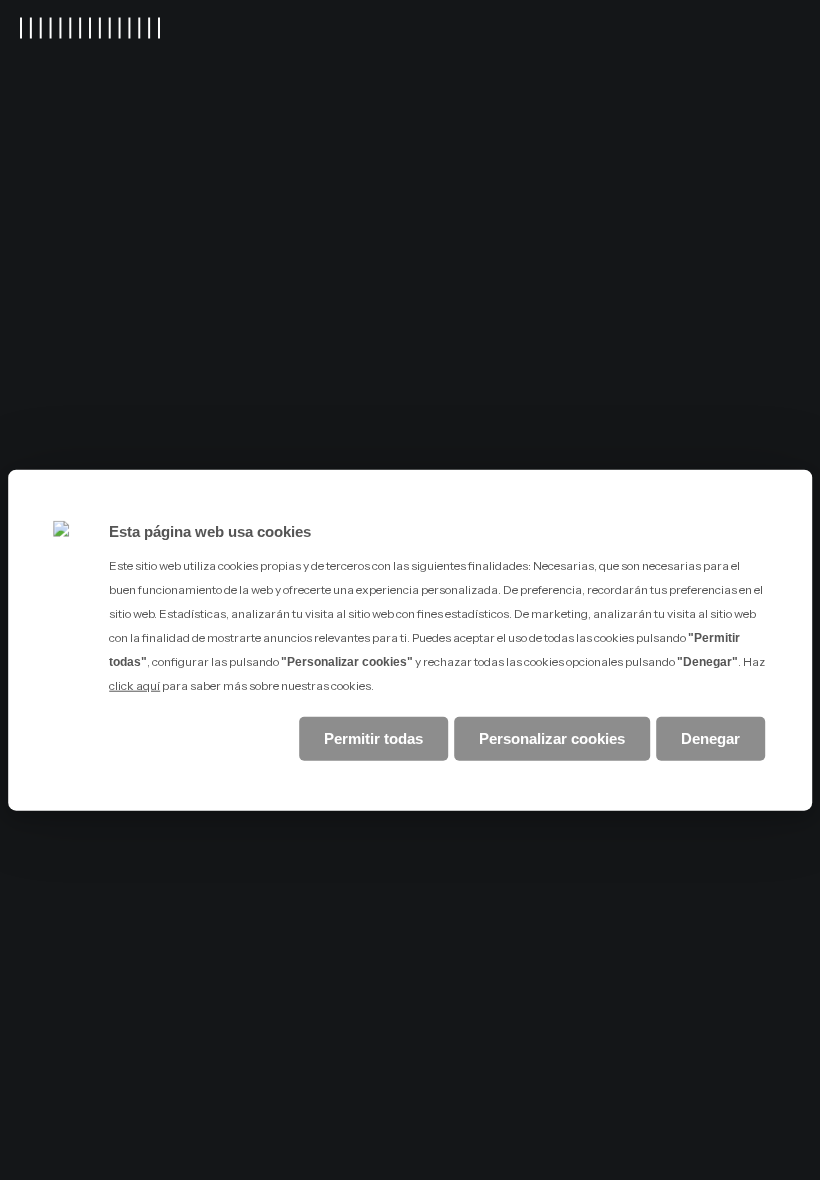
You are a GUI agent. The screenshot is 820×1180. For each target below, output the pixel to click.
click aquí (134, 685)
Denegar (710, 737)
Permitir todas (373, 737)
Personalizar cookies (552, 737)
